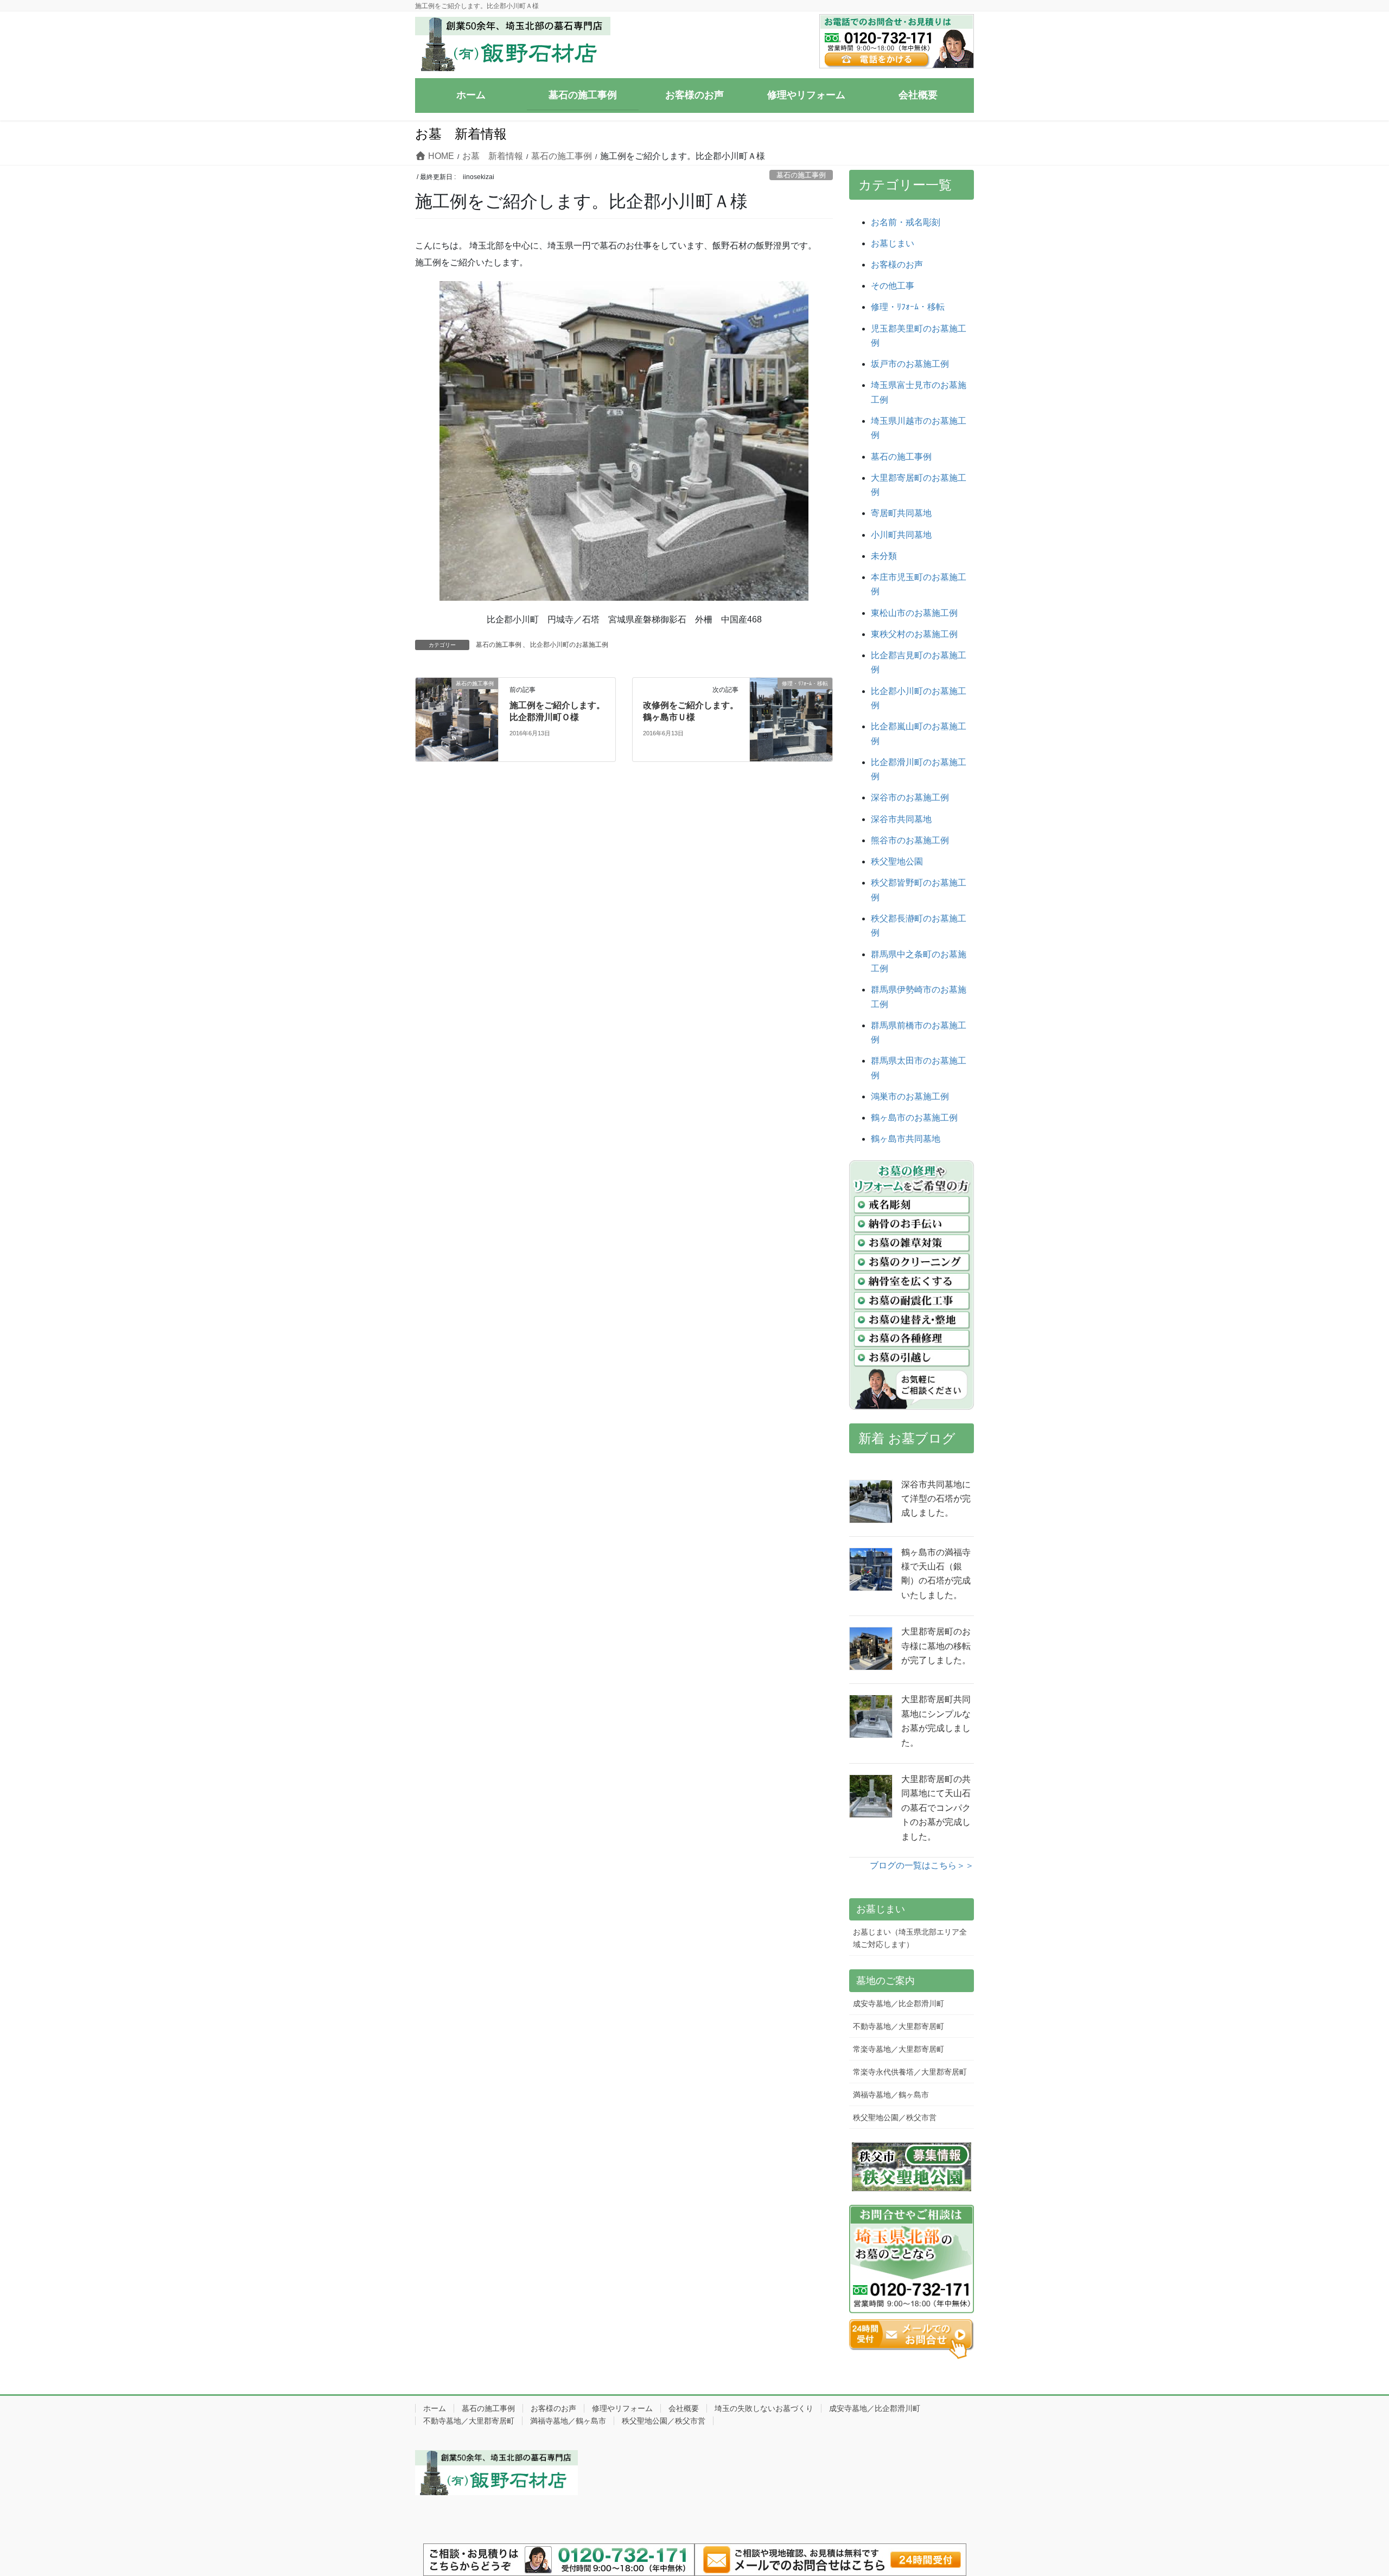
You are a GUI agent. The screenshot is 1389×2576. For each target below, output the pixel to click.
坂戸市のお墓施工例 (910, 364)
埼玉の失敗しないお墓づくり (764, 2408)
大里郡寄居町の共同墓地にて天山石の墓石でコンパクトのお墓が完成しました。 (936, 1808)
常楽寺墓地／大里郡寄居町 (899, 2049)
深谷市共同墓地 (901, 819)
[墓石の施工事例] (457, 712)
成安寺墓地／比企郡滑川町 (899, 2003)
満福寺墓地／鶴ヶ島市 (891, 2095)
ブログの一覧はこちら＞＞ (922, 1865)
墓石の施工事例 (801, 175)
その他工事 (893, 286)
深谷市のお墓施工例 (910, 797)
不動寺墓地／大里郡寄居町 (899, 2026)
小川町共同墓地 (901, 535)
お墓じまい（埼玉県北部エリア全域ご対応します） (910, 1938)
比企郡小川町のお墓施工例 (569, 645)
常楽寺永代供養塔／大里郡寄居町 (910, 2072)
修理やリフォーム (622, 2408)
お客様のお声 (897, 265)
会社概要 (684, 2408)
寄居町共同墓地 (901, 513)
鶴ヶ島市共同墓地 (906, 1139)
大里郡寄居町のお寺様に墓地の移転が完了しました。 (936, 1646)
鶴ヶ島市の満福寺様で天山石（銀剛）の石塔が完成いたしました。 (936, 1574)
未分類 (884, 556)
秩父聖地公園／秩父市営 (895, 2117)
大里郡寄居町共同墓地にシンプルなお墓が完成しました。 (936, 1721)
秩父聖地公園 (897, 861)
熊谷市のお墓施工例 (910, 840)
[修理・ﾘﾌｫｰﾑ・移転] (791, 719)
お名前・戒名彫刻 (906, 222)
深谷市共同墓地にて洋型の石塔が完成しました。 (936, 1499)
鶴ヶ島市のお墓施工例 (914, 1118)
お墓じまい (893, 243)
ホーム (435, 2408)
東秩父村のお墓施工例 (914, 634)
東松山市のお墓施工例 (914, 613)
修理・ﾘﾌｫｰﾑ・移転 (908, 307)
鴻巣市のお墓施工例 (910, 1096)
